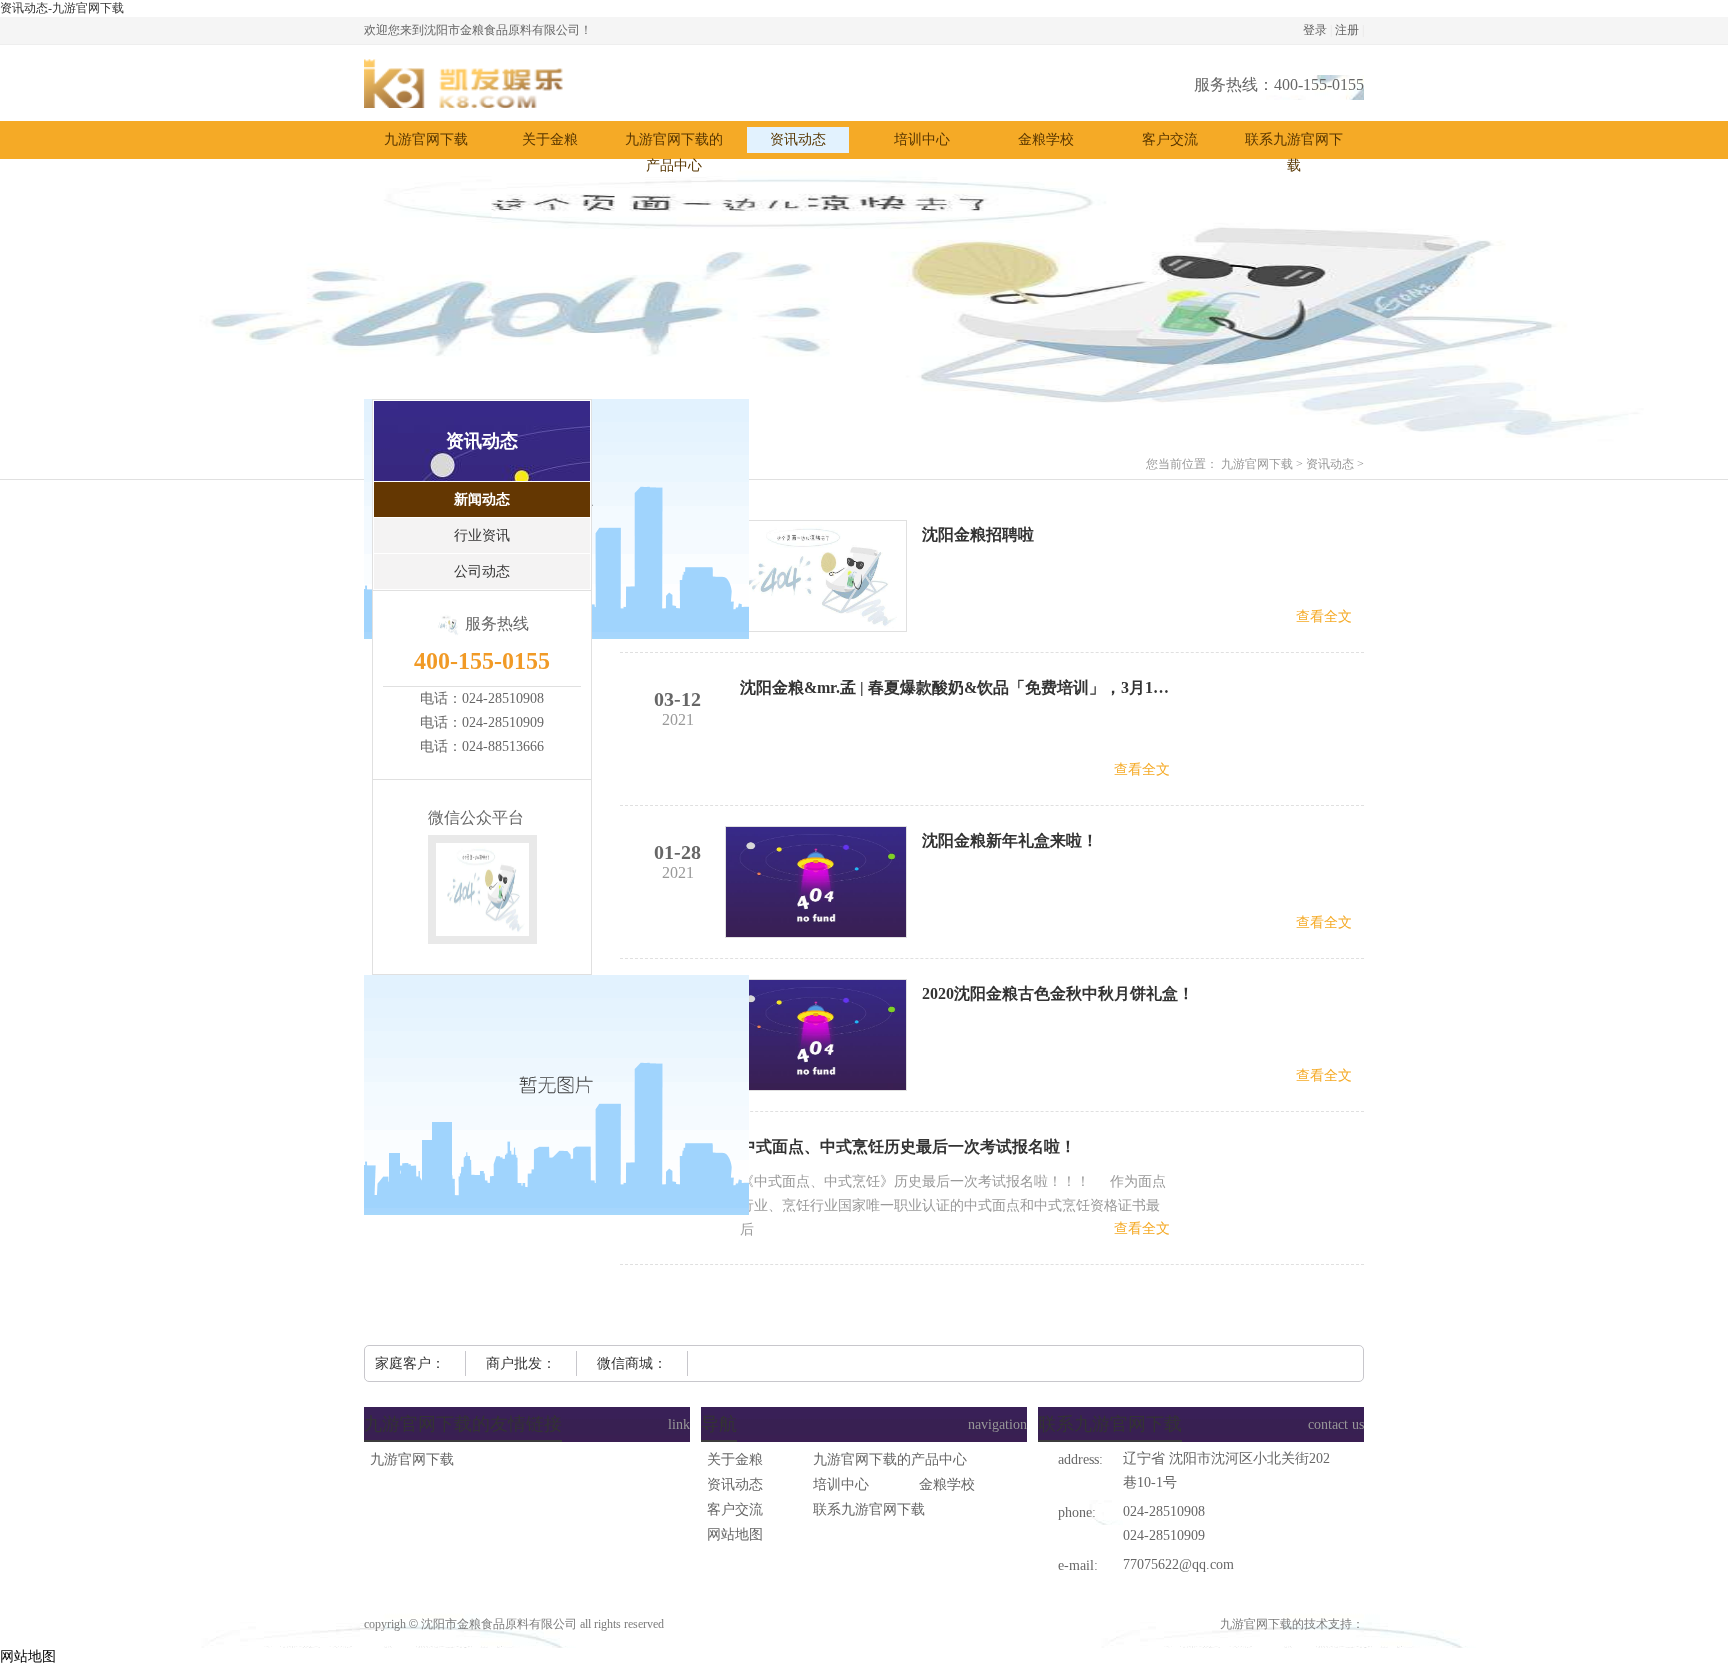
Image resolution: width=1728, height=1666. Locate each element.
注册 (1347, 30)
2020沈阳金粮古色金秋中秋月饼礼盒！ (1058, 993)
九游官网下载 (426, 139)
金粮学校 (947, 1484)
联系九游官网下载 (869, 1509)
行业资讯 (482, 535)
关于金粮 (735, 1459)
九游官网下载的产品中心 (890, 1459)
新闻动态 (482, 499)
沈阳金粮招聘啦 (978, 534)
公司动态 (482, 571)
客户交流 (735, 1509)
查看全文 (1324, 616)
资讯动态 (1330, 464)
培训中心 (841, 1484)
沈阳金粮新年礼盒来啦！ (1010, 840)
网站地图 (735, 1534)
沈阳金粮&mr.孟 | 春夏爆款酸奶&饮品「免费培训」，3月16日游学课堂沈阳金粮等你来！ (955, 687)
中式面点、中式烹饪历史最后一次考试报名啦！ (908, 1146)
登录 (1315, 30)
